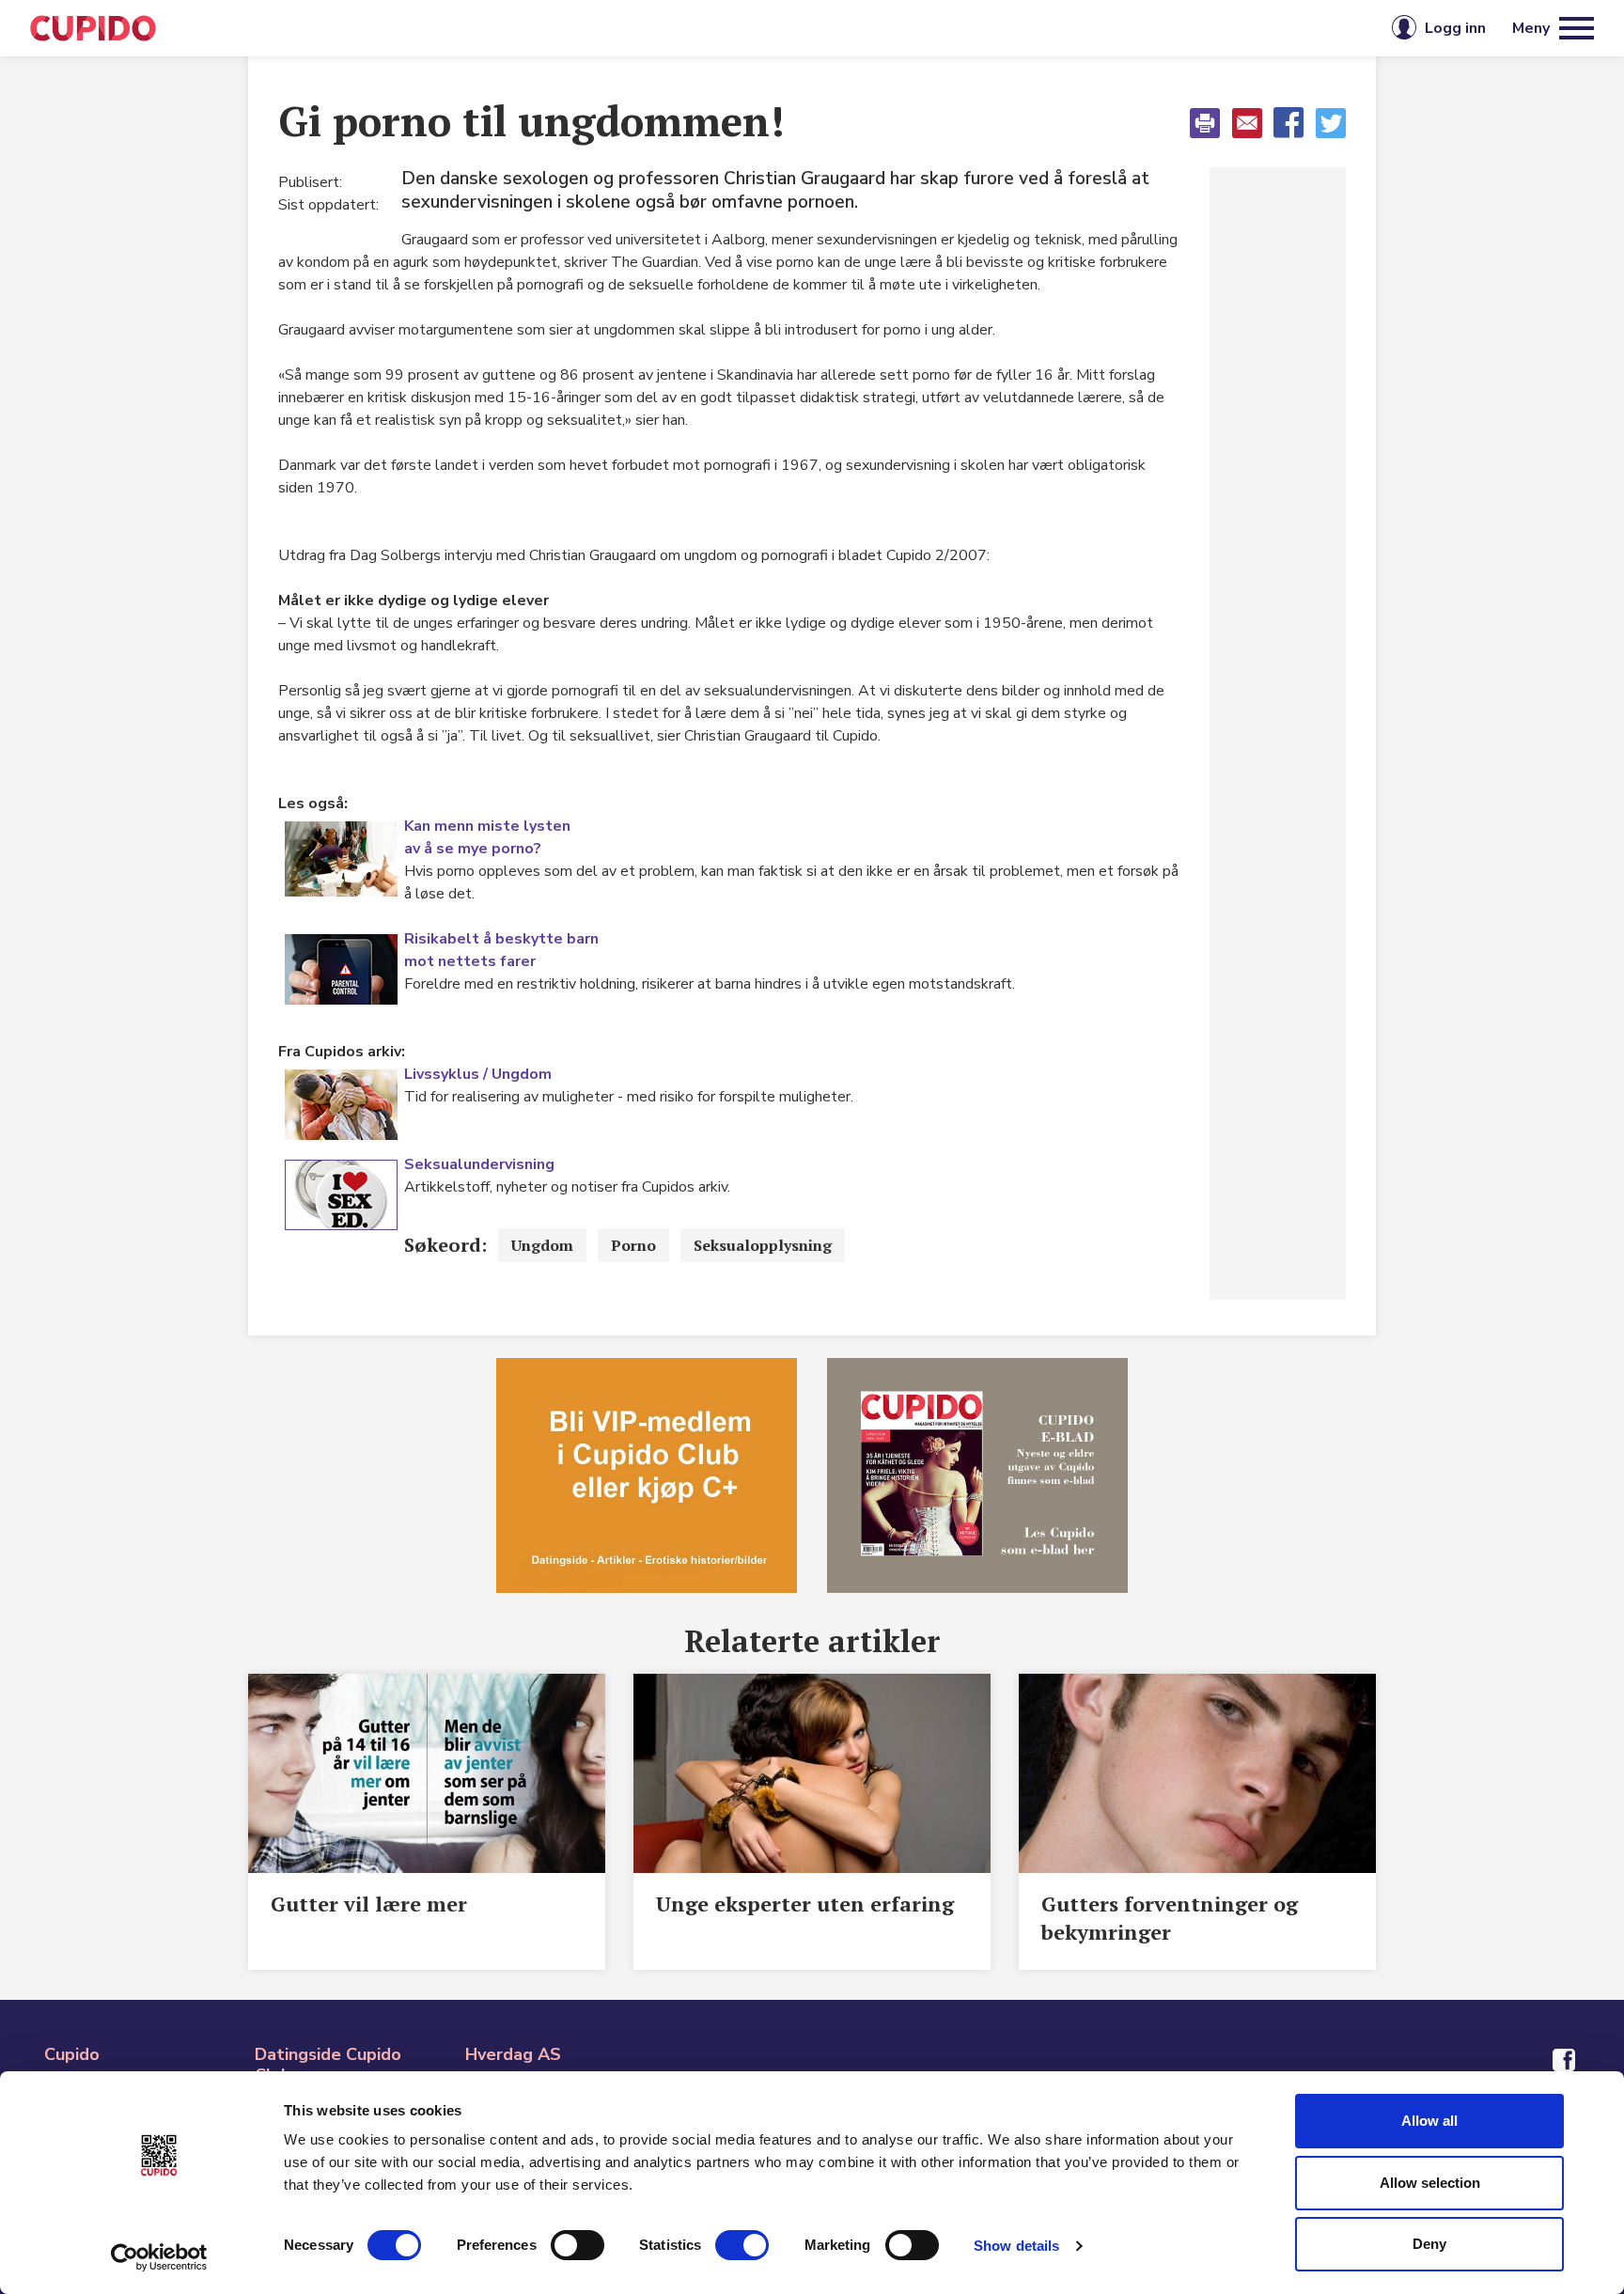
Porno (633, 1245)
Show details (1016, 2246)
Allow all (1429, 2121)
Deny (1429, 2244)
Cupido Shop (898, 28)
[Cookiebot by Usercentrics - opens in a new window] (159, 2257)
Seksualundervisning (479, 1164)
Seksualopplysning (763, 1245)
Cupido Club (749, 28)
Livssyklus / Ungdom (478, 1074)
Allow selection (1430, 2183)
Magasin (618, 28)
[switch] (578, 2245)
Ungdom (542, 1245)
